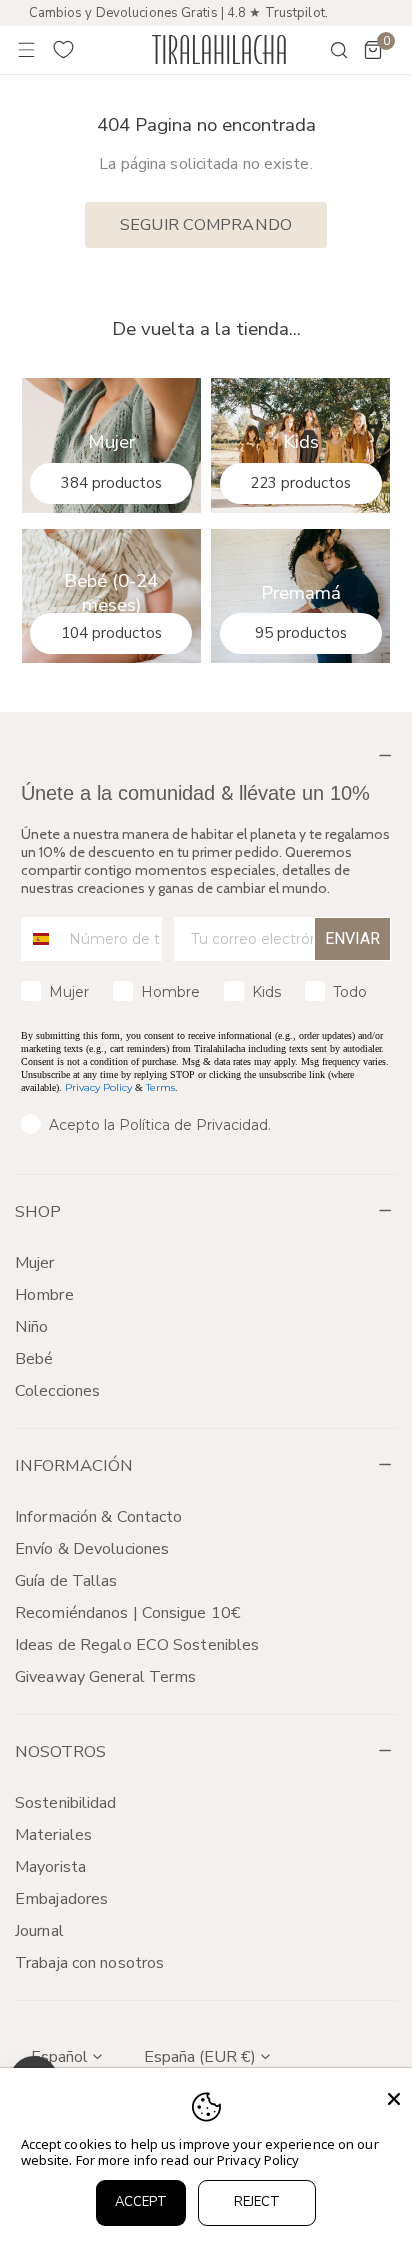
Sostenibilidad (66, 1803)
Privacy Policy (98, 1087)
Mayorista (50, 1867)
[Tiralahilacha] (219, 49)
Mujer (35, 1263)
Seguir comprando (206, 225)
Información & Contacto (98, 1517)
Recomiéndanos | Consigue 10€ (128, 1613)
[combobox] (40, 939)
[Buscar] (326, 50)
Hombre (44, 1295)
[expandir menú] (27, 50)
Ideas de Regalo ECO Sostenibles (137, 1645)
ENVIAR (352, 938)
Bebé (34, 1359)
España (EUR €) (200, 2057)
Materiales (53, 1835)
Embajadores (61, 1899)
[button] (373, 50)
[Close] (394, 2099)
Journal (39, 1931)
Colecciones (57, 1391)
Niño (31, 1327)
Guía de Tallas (66, 1581)
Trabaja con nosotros (89, 1963)
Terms (160, 1087)
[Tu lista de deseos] (64, 50)
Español (59, 2057)
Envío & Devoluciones (92, 1549)
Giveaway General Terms (105, 1677)
